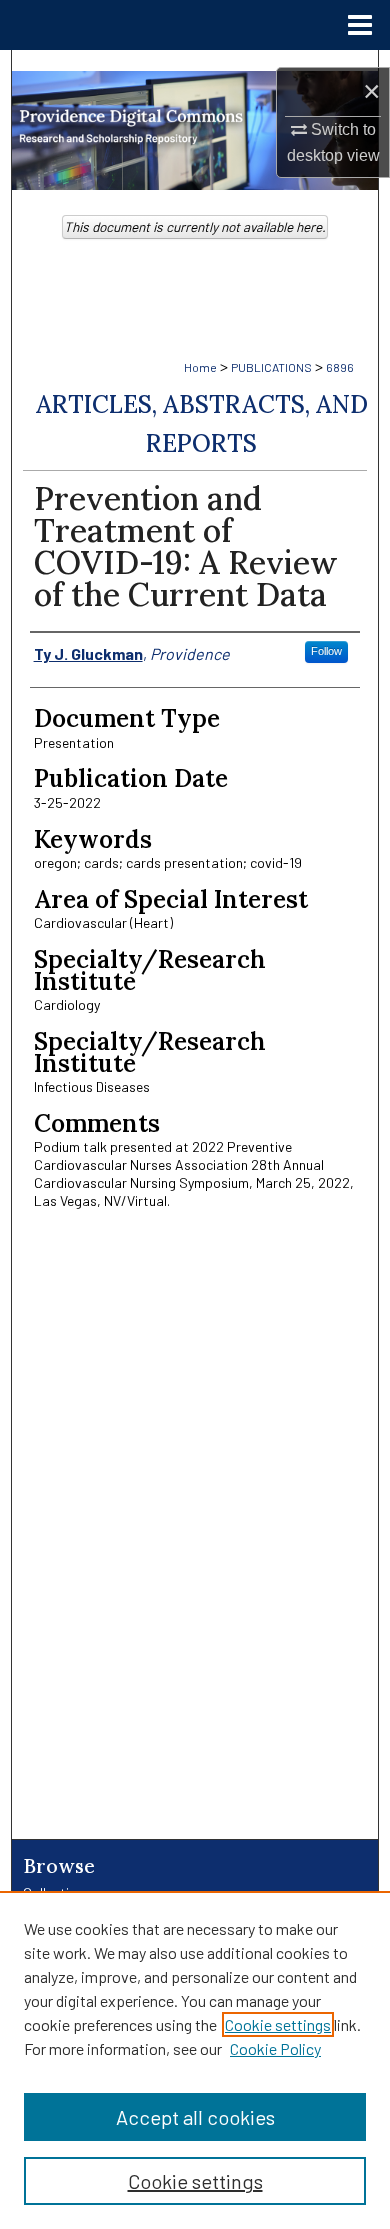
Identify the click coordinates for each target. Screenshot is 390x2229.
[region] (195, 2060)
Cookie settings (278, 2024)
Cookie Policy (275, 2048)
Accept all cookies (195, 2117)
